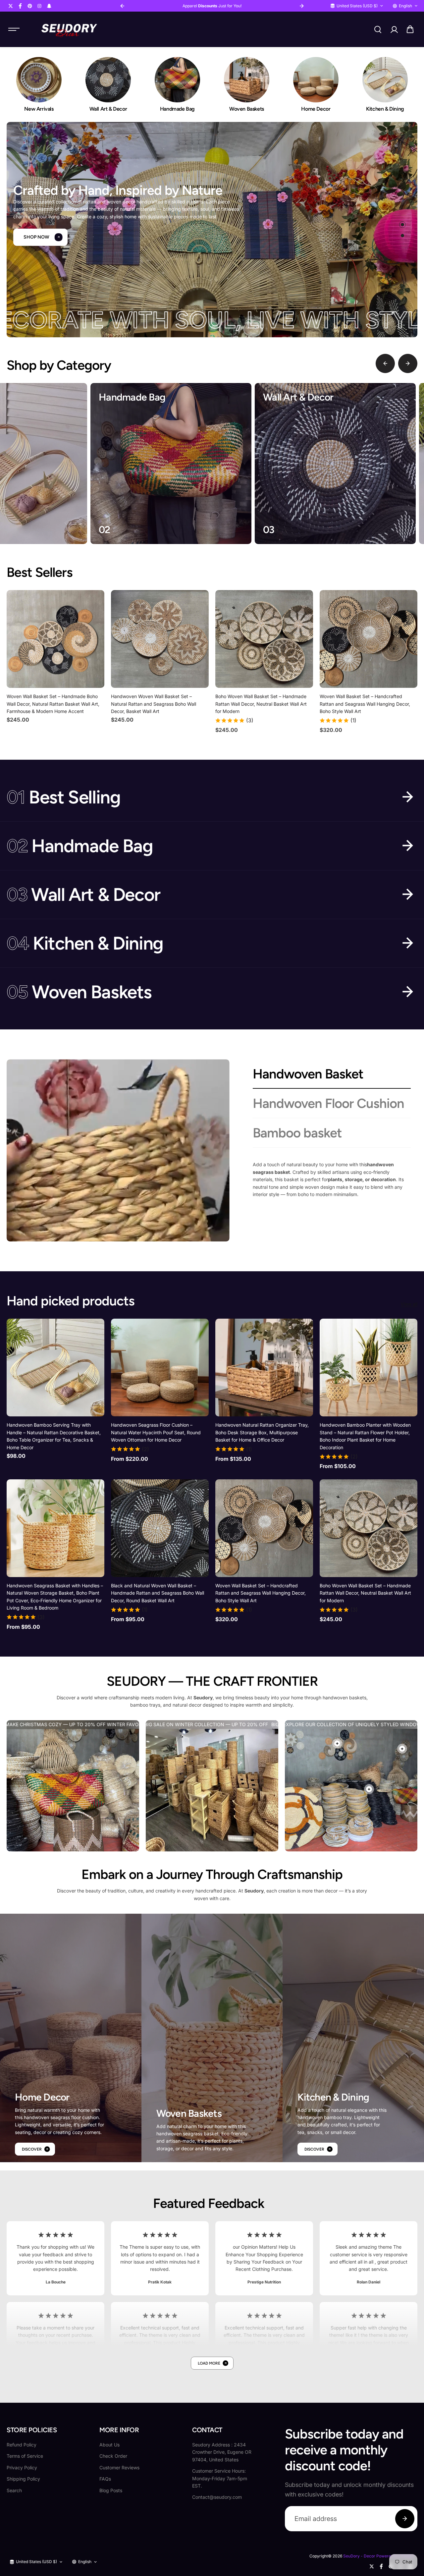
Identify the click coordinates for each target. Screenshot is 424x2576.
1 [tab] (403, 225)
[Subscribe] (405, 2519)
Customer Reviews (119, 2467)
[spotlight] (337, 1743)
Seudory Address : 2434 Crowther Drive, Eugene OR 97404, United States (222, 2452)
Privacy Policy (22, 2467)
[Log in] (394, 29)
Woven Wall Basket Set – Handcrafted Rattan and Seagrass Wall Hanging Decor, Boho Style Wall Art (365, 704)
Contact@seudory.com (217, 2497)
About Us (109, 2445)
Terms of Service (25, 2456)
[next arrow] (408, 363)
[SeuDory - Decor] (69, 29)
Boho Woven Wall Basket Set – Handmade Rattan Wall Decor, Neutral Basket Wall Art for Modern (261, 704)
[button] (410, 29)
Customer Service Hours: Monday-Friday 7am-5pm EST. (220, 2478)
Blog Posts (111, 2490)
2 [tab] (403, 236)
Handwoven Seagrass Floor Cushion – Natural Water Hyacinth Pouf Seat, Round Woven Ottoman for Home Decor (156, 1432)
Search (14, 2490)
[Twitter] (11, 6)
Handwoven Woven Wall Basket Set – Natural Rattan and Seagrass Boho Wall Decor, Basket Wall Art (154, 704)
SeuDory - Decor (359, 2556)
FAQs (105, 2479)
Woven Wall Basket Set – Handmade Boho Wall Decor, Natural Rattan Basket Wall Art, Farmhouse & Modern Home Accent (53, 704)
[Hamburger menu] (14, 29)
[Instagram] (39, 6)
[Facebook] (20, 6)
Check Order (113, 2456)
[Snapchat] (49, 6)
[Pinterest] (30, 6)
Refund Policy (22, 2445)
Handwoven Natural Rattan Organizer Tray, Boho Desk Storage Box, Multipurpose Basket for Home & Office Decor (262, 1432)
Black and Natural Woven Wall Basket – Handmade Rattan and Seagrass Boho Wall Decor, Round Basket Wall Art (158, 1593)
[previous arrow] (385, 363)
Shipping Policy (23, 2479)
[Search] (378, 29)
